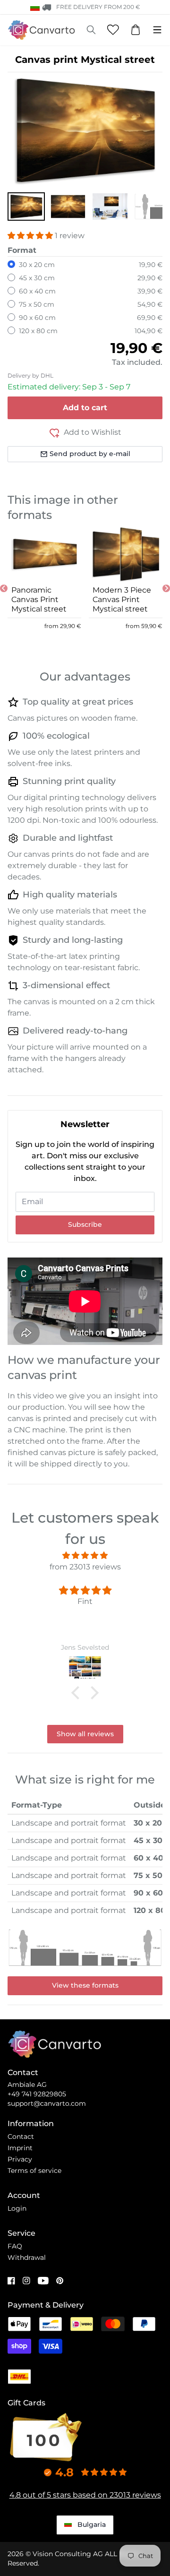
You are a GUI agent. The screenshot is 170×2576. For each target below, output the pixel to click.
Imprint (20, 2148)
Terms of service (34, 2171)
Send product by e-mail (90, 454)
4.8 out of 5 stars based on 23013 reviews (85, 2495)
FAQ (15, 2246)
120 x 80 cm (38, 331)
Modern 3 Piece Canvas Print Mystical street (122, 599)
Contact (21, 2137)
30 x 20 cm (37, 265)
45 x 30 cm (37, 278)
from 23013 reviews (85, 1567)
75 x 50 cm (37, 304)
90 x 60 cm (37, 318)
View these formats (85, 1985)
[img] (85, 1555)
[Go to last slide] (4, 588)
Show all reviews (85, 1734)
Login (17, 2208)
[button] (26, 207)
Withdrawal (27, 2257)
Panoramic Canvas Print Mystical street (39, 599)
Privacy (20, 2159)
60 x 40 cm (37, 291)
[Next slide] (166, 588)
